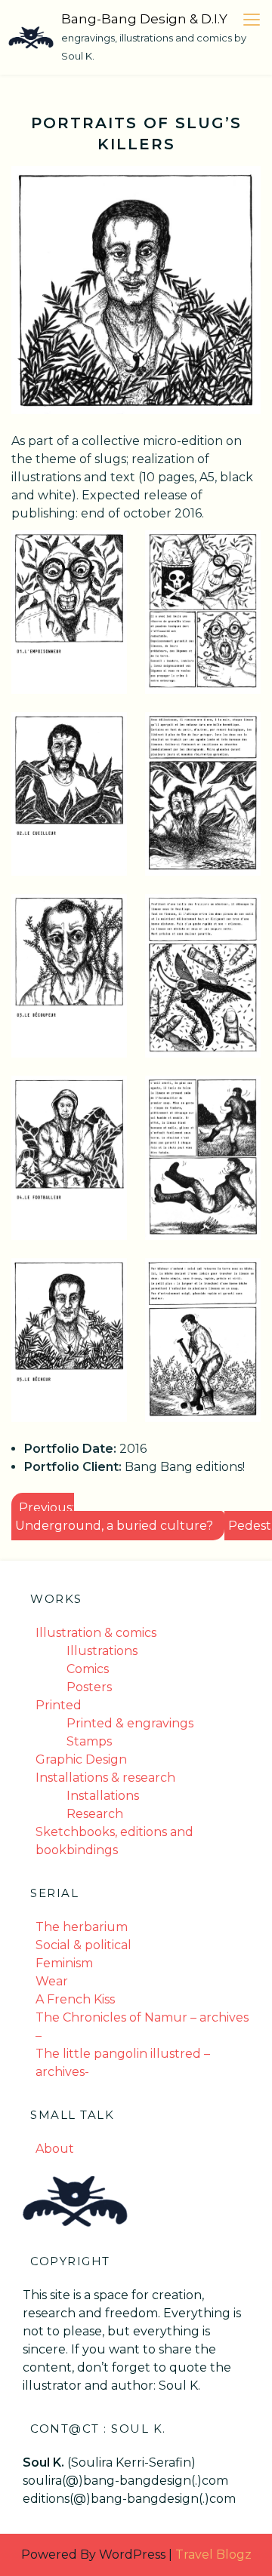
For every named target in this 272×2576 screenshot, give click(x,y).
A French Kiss (75, 1999)
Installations (103, 1796)
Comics (88, 1669)
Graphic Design (81, 1759)
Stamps (89, 1741)
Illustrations (102, 1651)
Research (95, 1814)
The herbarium (82, 1927)
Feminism (64, 1963)
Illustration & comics (96, 1633)
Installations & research (105, 1778)
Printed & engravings (130, 1723)
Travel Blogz (213, 2555)
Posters (89, 1687)
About (55, 2149)
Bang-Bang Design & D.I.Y (144, 19)
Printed (59, 1705)
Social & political (83, 1945)
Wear (52, 1981)
